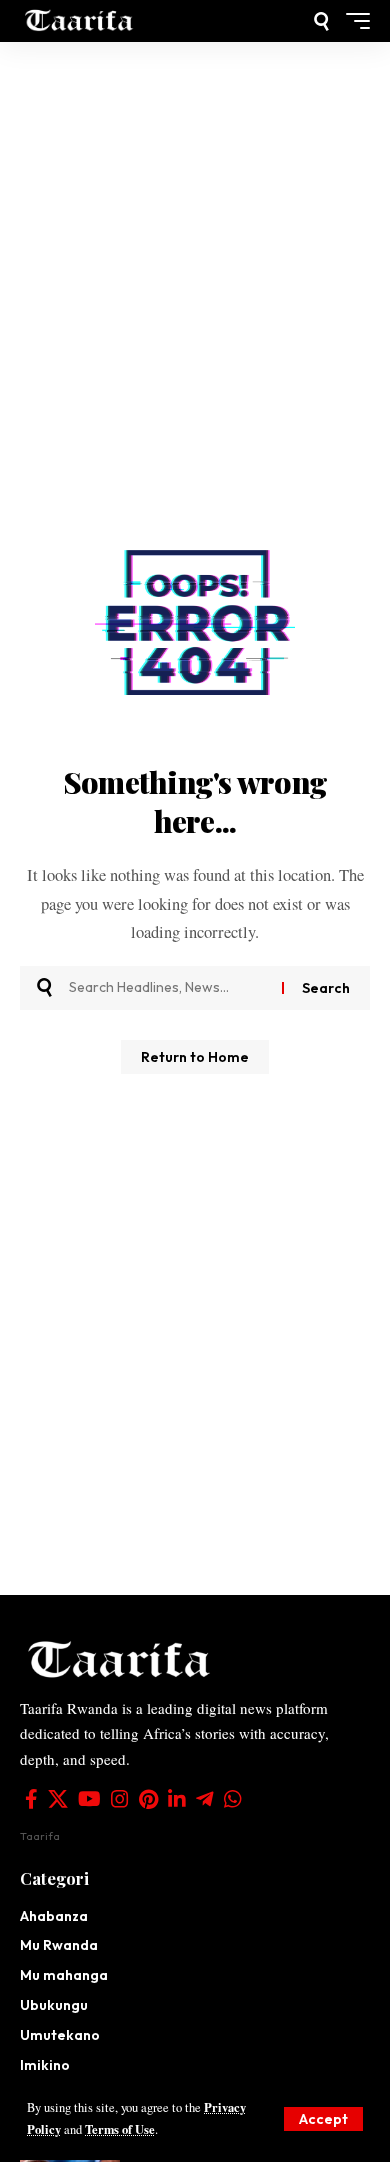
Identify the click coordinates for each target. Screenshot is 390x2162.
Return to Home (195, 1057)
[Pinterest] (148, 1799)
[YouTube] (89, 1799)
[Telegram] (205, 1799)
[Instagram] (120, 1799)
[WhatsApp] (233, 1799)
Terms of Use (120, 2129)
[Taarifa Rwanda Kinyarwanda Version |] (79, 21)
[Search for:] (168, 988)
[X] (58, 1799)
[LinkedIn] (177, 1799)
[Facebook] (31, 1799)
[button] (323, 2119)
